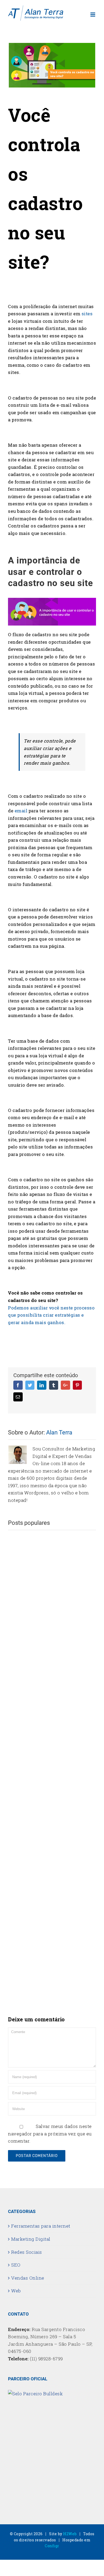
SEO (16, 2265)
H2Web (70, 2534)
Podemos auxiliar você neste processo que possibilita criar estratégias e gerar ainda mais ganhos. (51, 1315)
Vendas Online (28, 2278)
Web (16, 2291)
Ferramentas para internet (41, 2226)
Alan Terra (59, 1432)
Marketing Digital (31, 2239)
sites (87, 314)
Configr (52, 2546)
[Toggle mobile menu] (93, 15)
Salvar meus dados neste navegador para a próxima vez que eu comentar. (50, 2134)
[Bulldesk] (35, 2394)
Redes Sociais (27, 2252)
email (21, 811)
